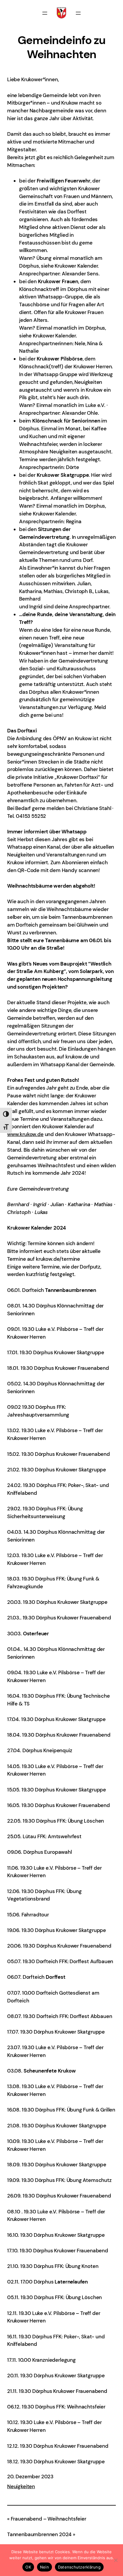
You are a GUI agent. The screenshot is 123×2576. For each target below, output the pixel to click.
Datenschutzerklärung (79, 2567)
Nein (44, 2567)
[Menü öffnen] (45, 13)
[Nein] (116, 2560)
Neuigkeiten (21, 2486)
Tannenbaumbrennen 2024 (39, 2534)
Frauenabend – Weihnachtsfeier (49, 2519)
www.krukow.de (25, 1134)
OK (28, 2567)
